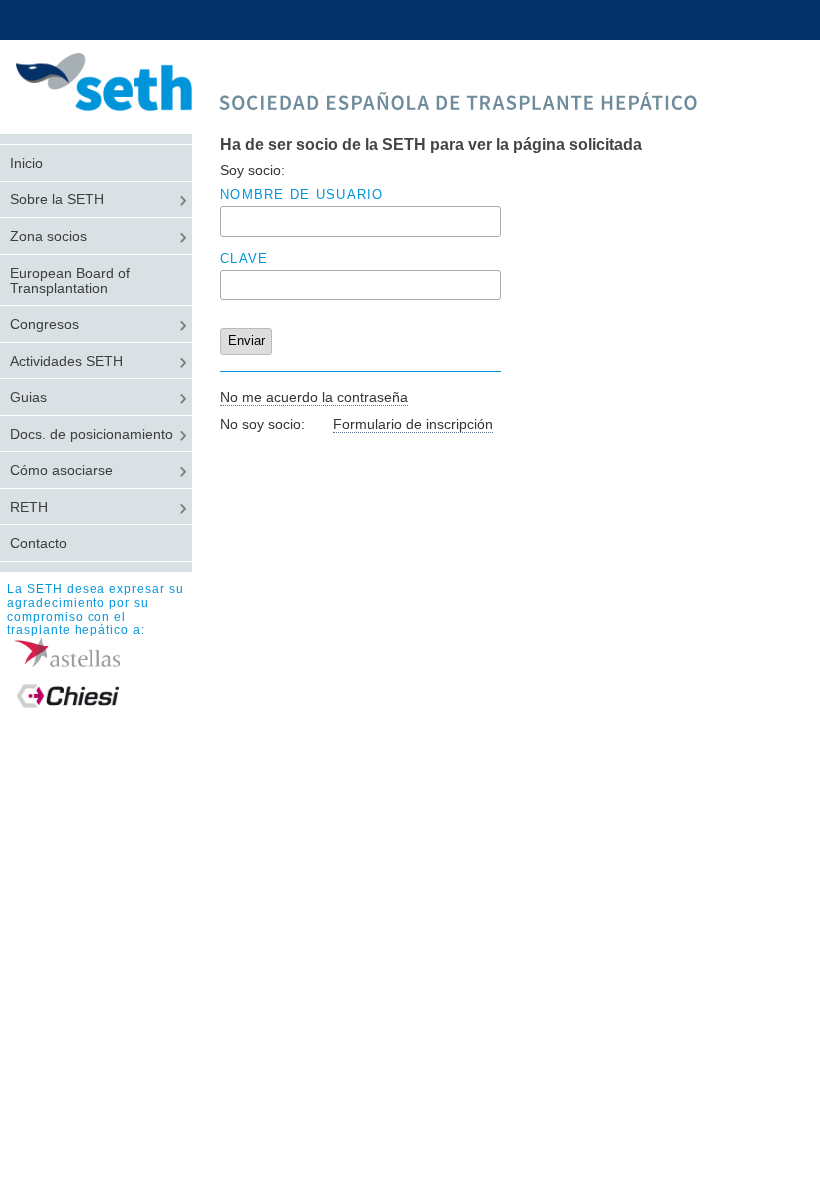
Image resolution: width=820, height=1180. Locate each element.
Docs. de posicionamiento (91, 434)
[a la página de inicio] (115, 105)
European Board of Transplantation (70, 281)
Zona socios (48, 236)
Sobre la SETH (57, 199)
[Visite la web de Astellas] (99, 652)
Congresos (44, 324)
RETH (29, 507)
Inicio (26, 163)
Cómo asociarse (61, 470)
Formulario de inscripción (413, 424)
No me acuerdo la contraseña (314, 397)
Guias (28, 397)
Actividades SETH (66, 361)
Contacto (38, 543)
